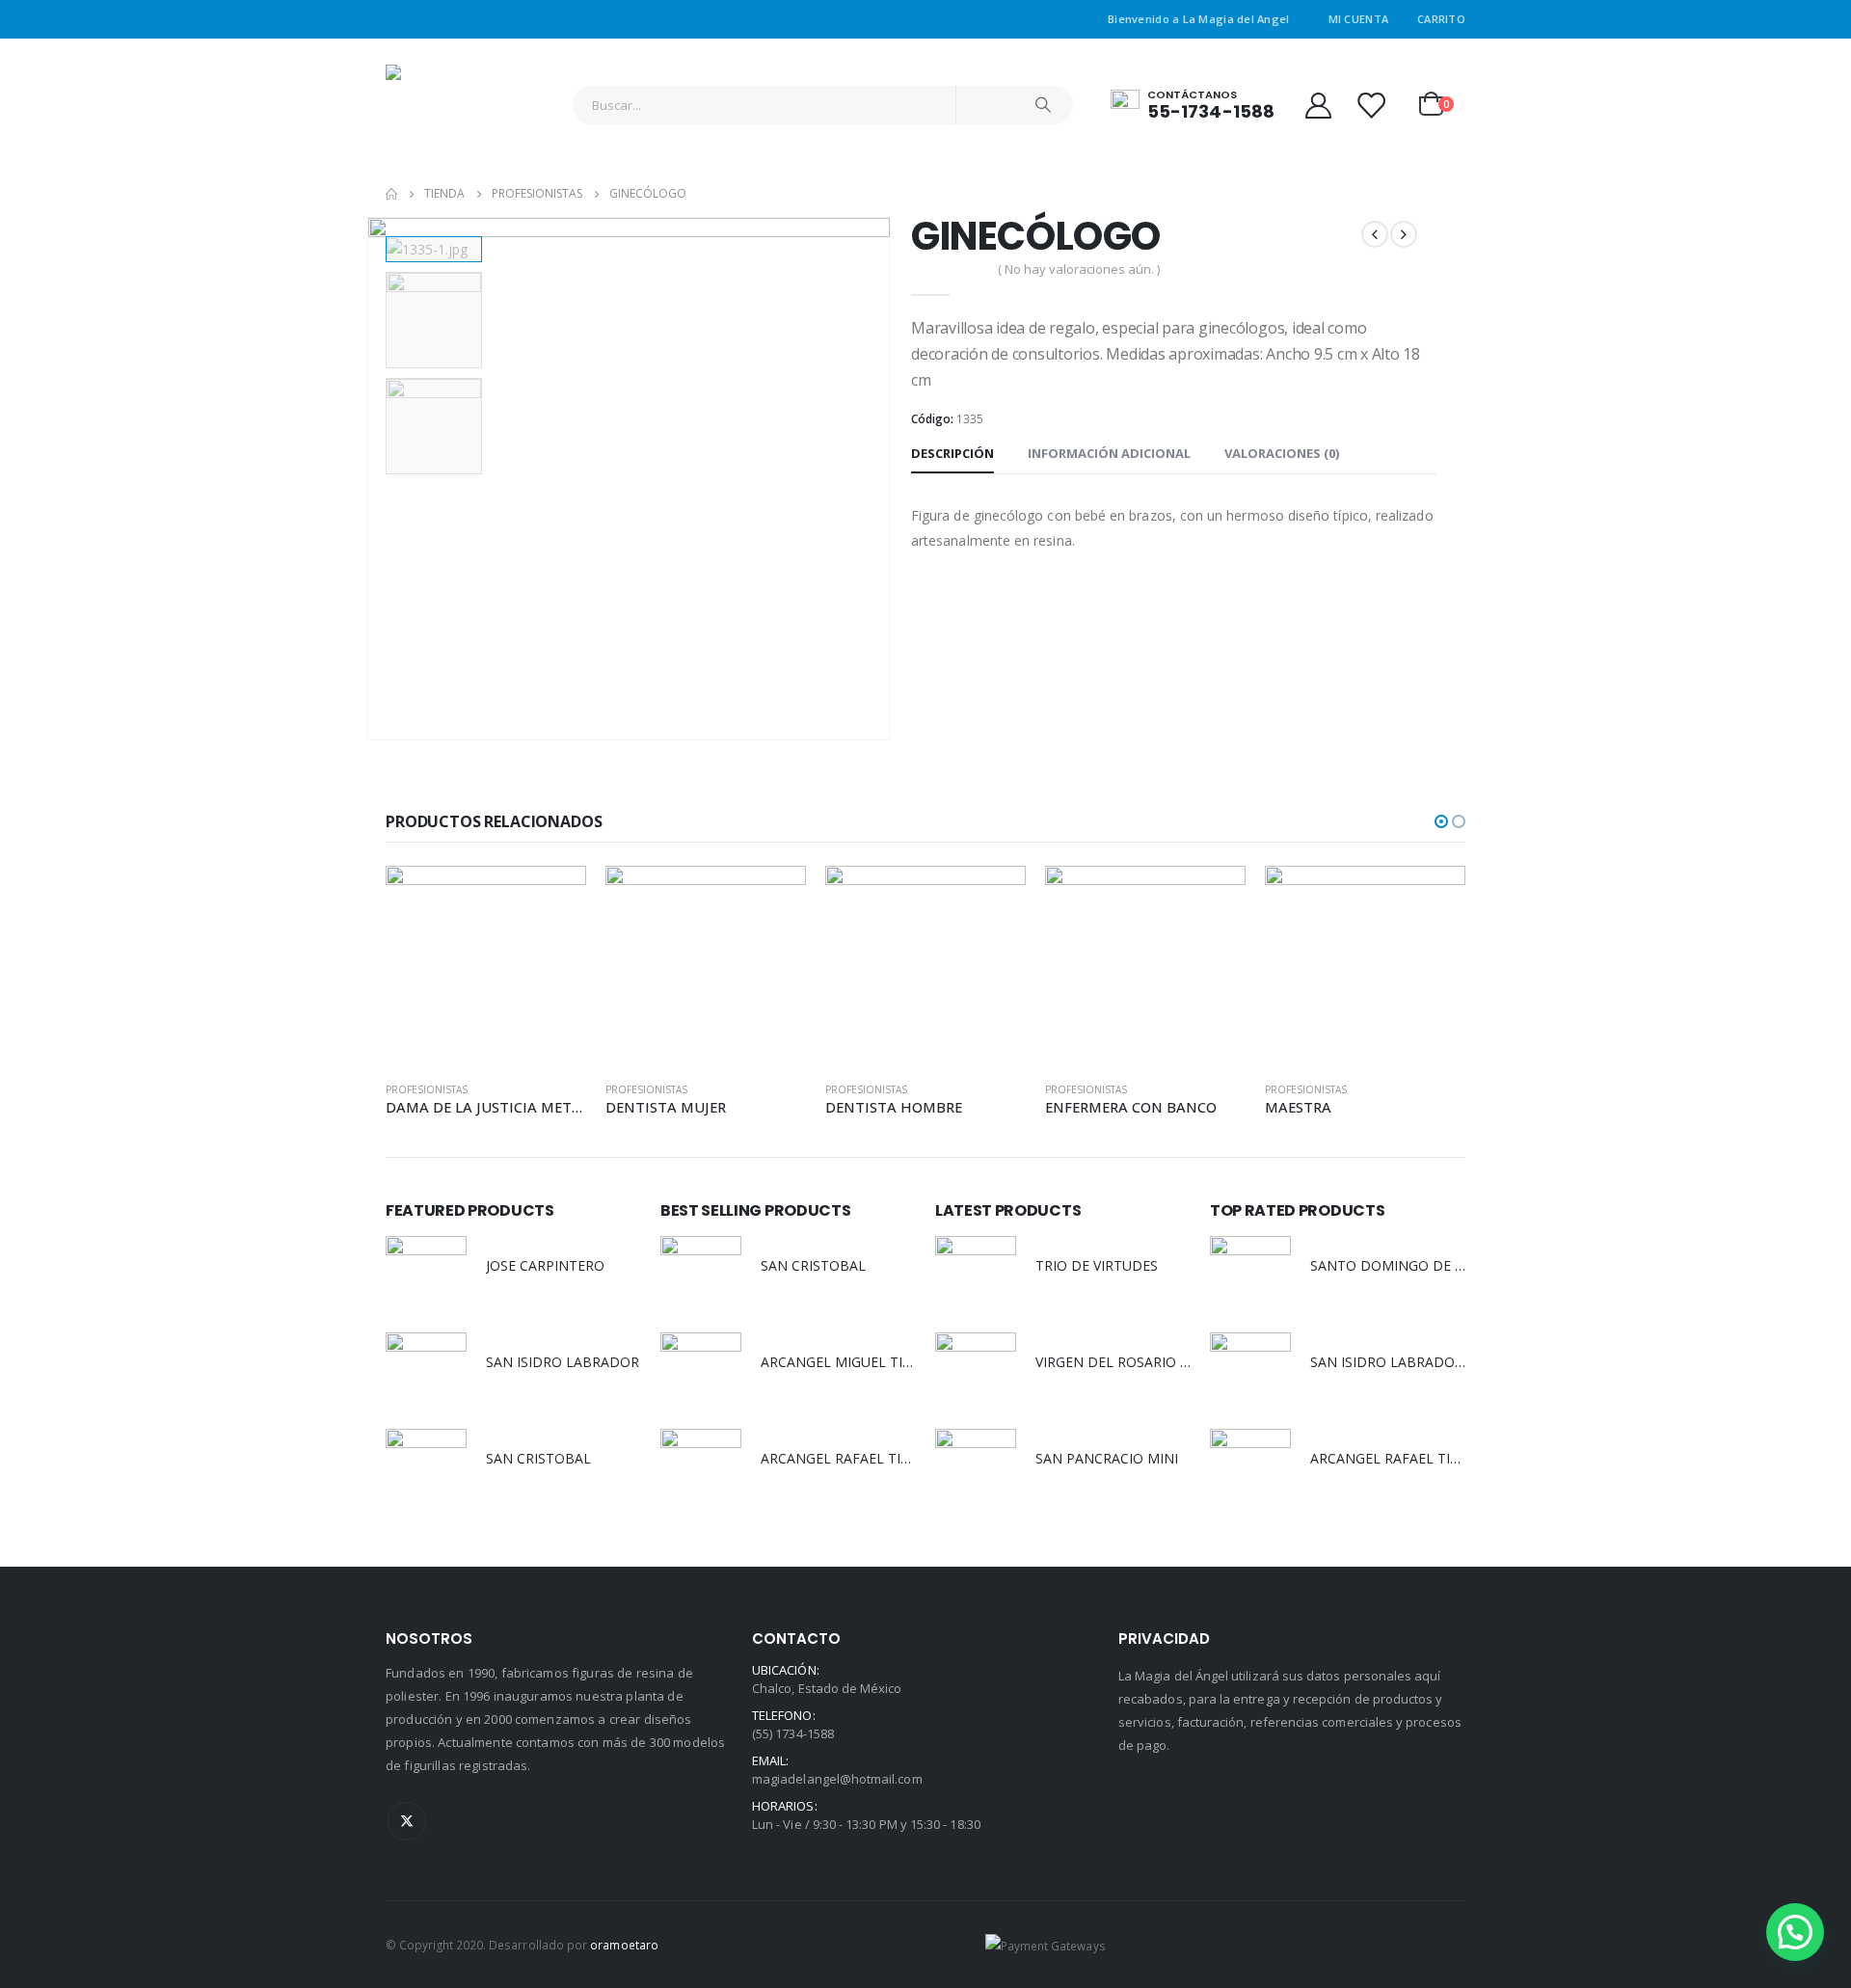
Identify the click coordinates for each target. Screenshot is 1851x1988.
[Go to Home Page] (391, 194)
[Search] (1043, 105)
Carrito (1441, 19)
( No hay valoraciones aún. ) (1079, 269)
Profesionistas (427, 1089)
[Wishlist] (1371, 105)
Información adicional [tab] (1109, 453)
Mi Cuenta (1358, 19)
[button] (1441, 821)
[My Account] (1318, 105)
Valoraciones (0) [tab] (1282, 453)
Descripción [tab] (952, 453)
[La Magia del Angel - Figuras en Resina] (443, 105)
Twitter (407, 1821)
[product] (486, 966)
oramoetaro (624, 1945)
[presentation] (371, 479)
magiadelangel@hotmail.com (837, 1779)
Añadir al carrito (554, 898)
